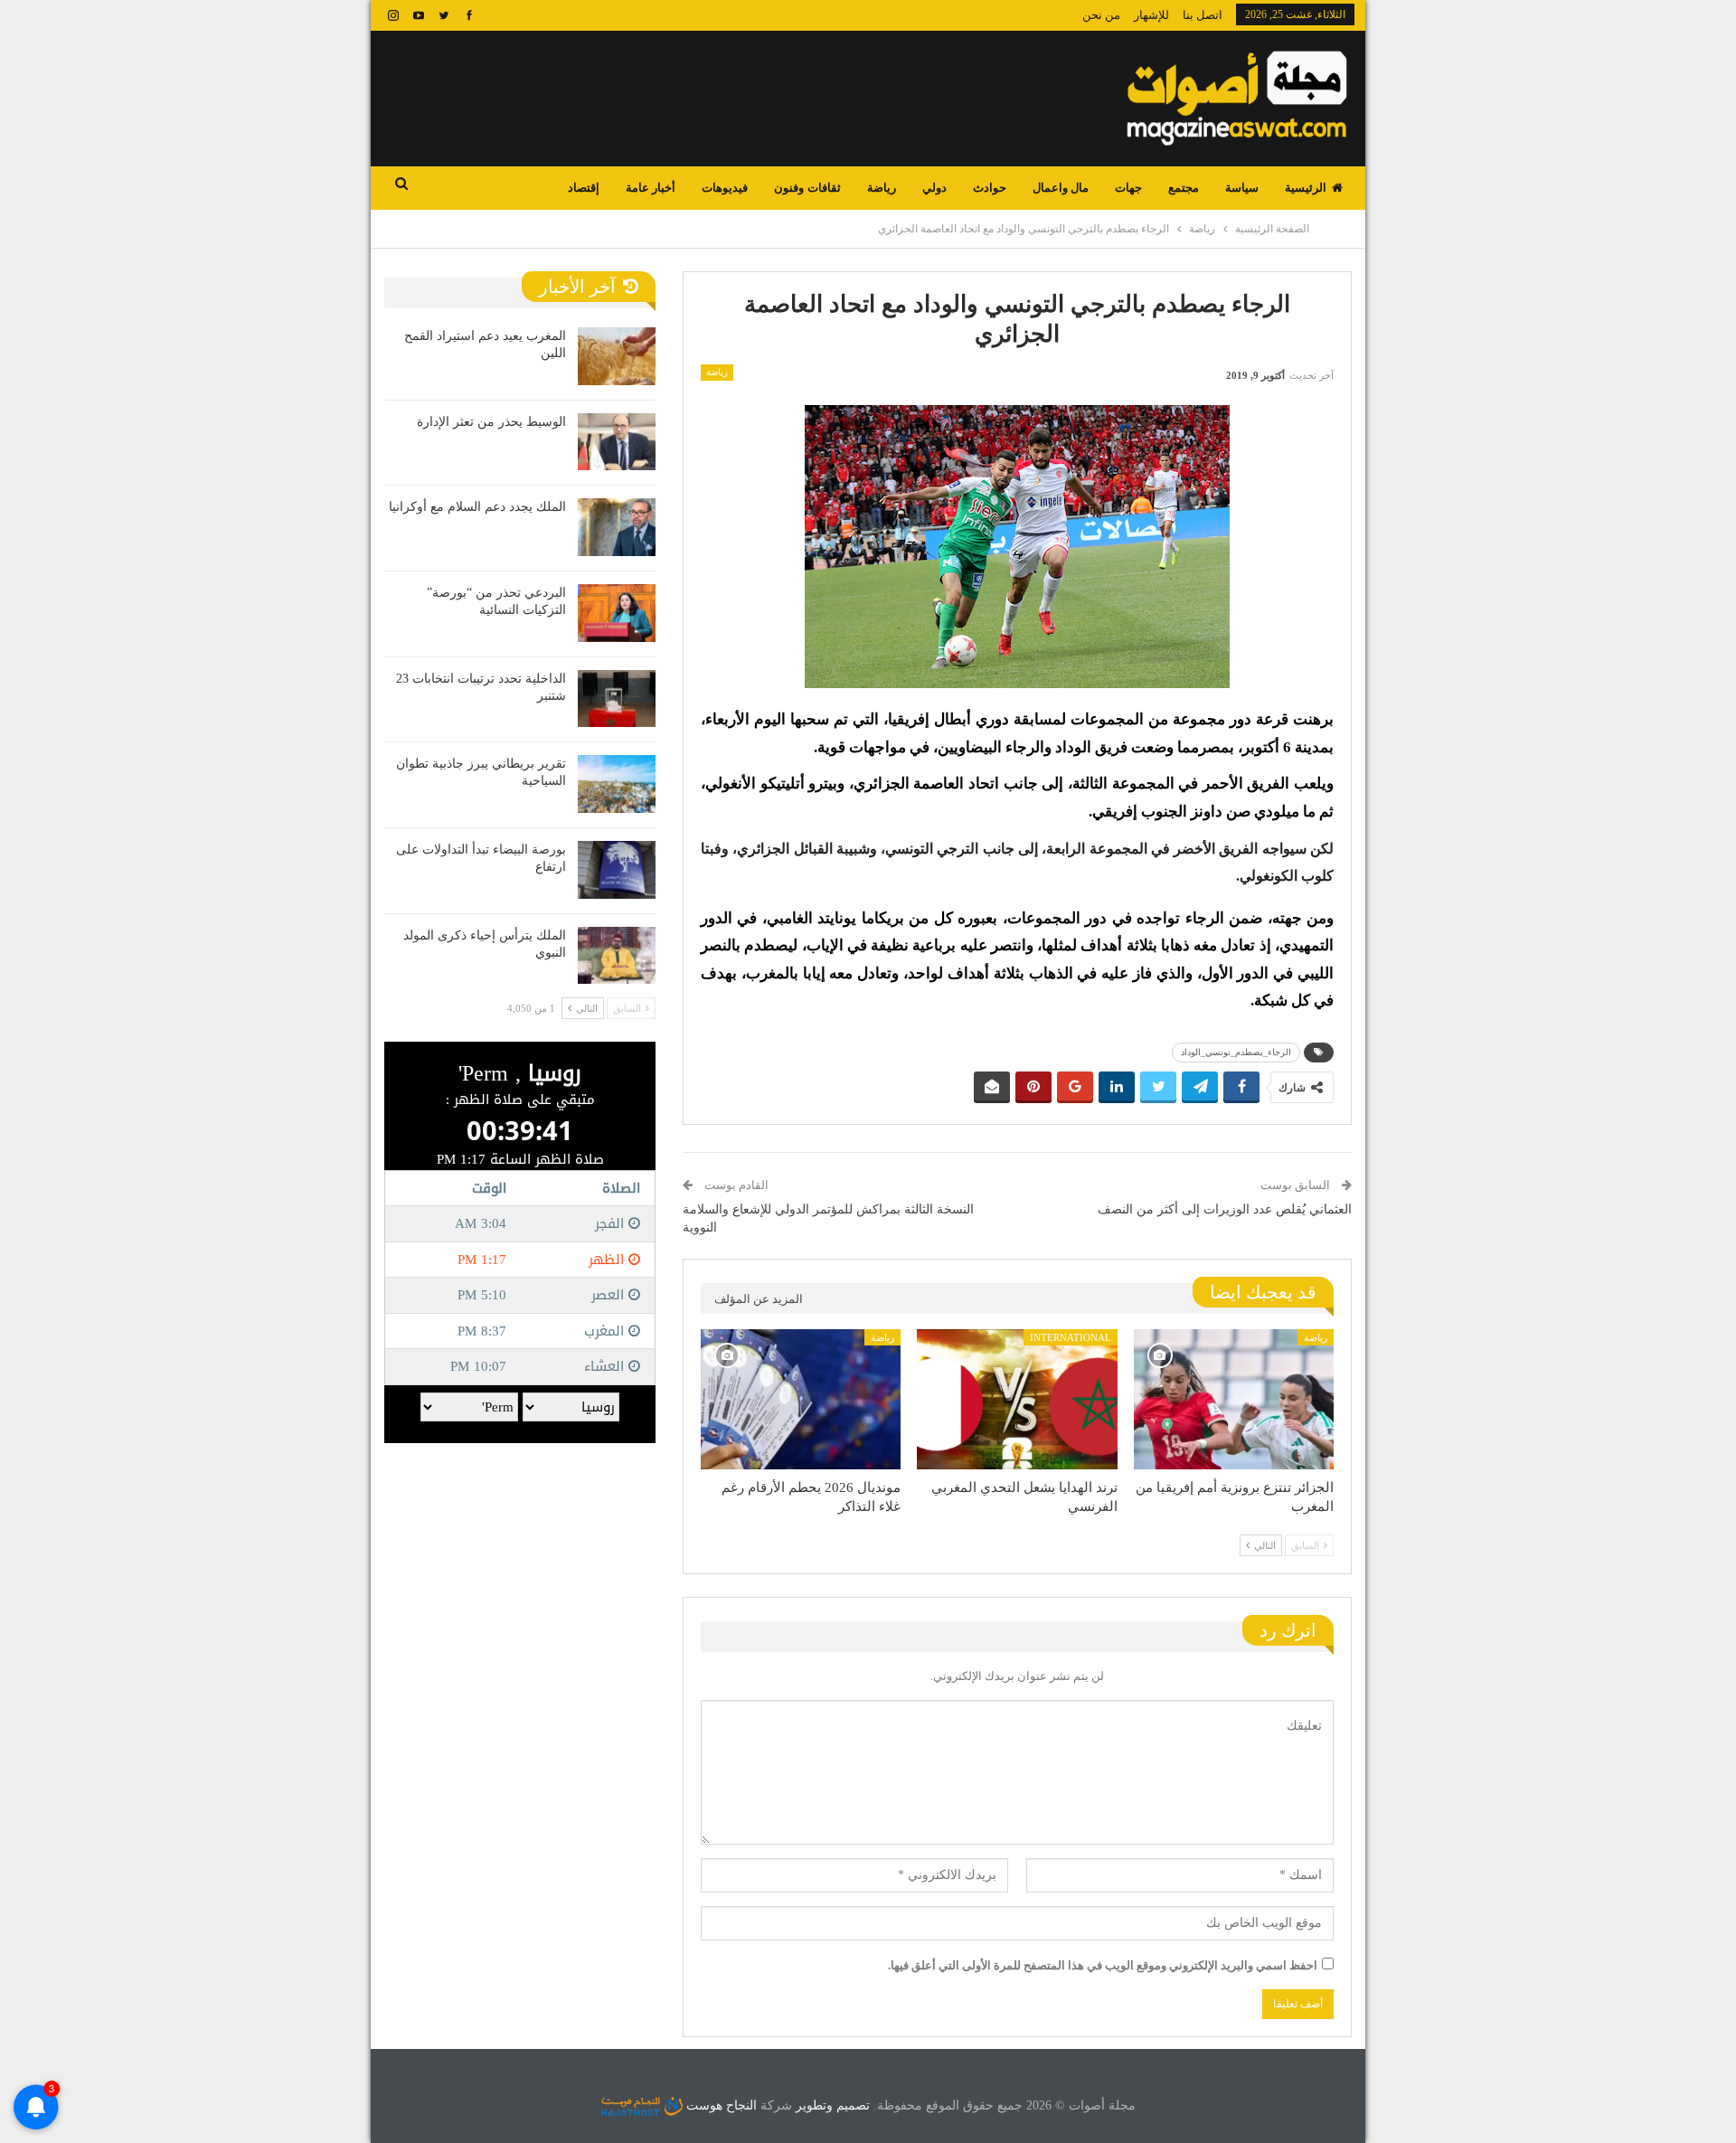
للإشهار (1151, 15)
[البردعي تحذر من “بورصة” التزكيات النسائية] (617, 613)
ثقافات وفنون (807, 188)
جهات (1128, 188)
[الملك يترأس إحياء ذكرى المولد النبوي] (617, 956)
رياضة (882, 188)
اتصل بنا (1203, 15)
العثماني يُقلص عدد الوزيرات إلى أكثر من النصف (1225, 1209)
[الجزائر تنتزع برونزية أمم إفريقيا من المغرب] (1234, 1399)
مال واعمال (1061, 188)
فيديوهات (725, 188)
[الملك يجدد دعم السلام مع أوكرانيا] (617, 527)
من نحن (1101, 15)
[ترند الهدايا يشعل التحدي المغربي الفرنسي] (1017, 1399)
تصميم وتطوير (833, 2105)
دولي (934, 188)
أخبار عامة (651, 188)
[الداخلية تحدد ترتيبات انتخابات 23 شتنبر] (617, 699)
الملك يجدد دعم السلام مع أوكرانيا (477, 507)
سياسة (1242, 188)
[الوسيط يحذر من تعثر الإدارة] (617, 442)
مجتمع (1184, 188)
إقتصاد (584, 188)
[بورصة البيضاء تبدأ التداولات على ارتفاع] (617, 870)
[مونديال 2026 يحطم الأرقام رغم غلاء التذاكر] (801, 1399)
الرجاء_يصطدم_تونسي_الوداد (1236, 1052)
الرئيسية (1306, 188)
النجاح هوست (720, 2105)
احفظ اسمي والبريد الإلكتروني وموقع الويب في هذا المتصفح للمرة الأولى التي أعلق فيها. (1103, 1965)
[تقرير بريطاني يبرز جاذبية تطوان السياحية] (617, 784)
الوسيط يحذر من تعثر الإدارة (491, 422)
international (1071, 1337)
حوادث (990, 188)
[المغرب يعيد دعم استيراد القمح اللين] (617, 356)
